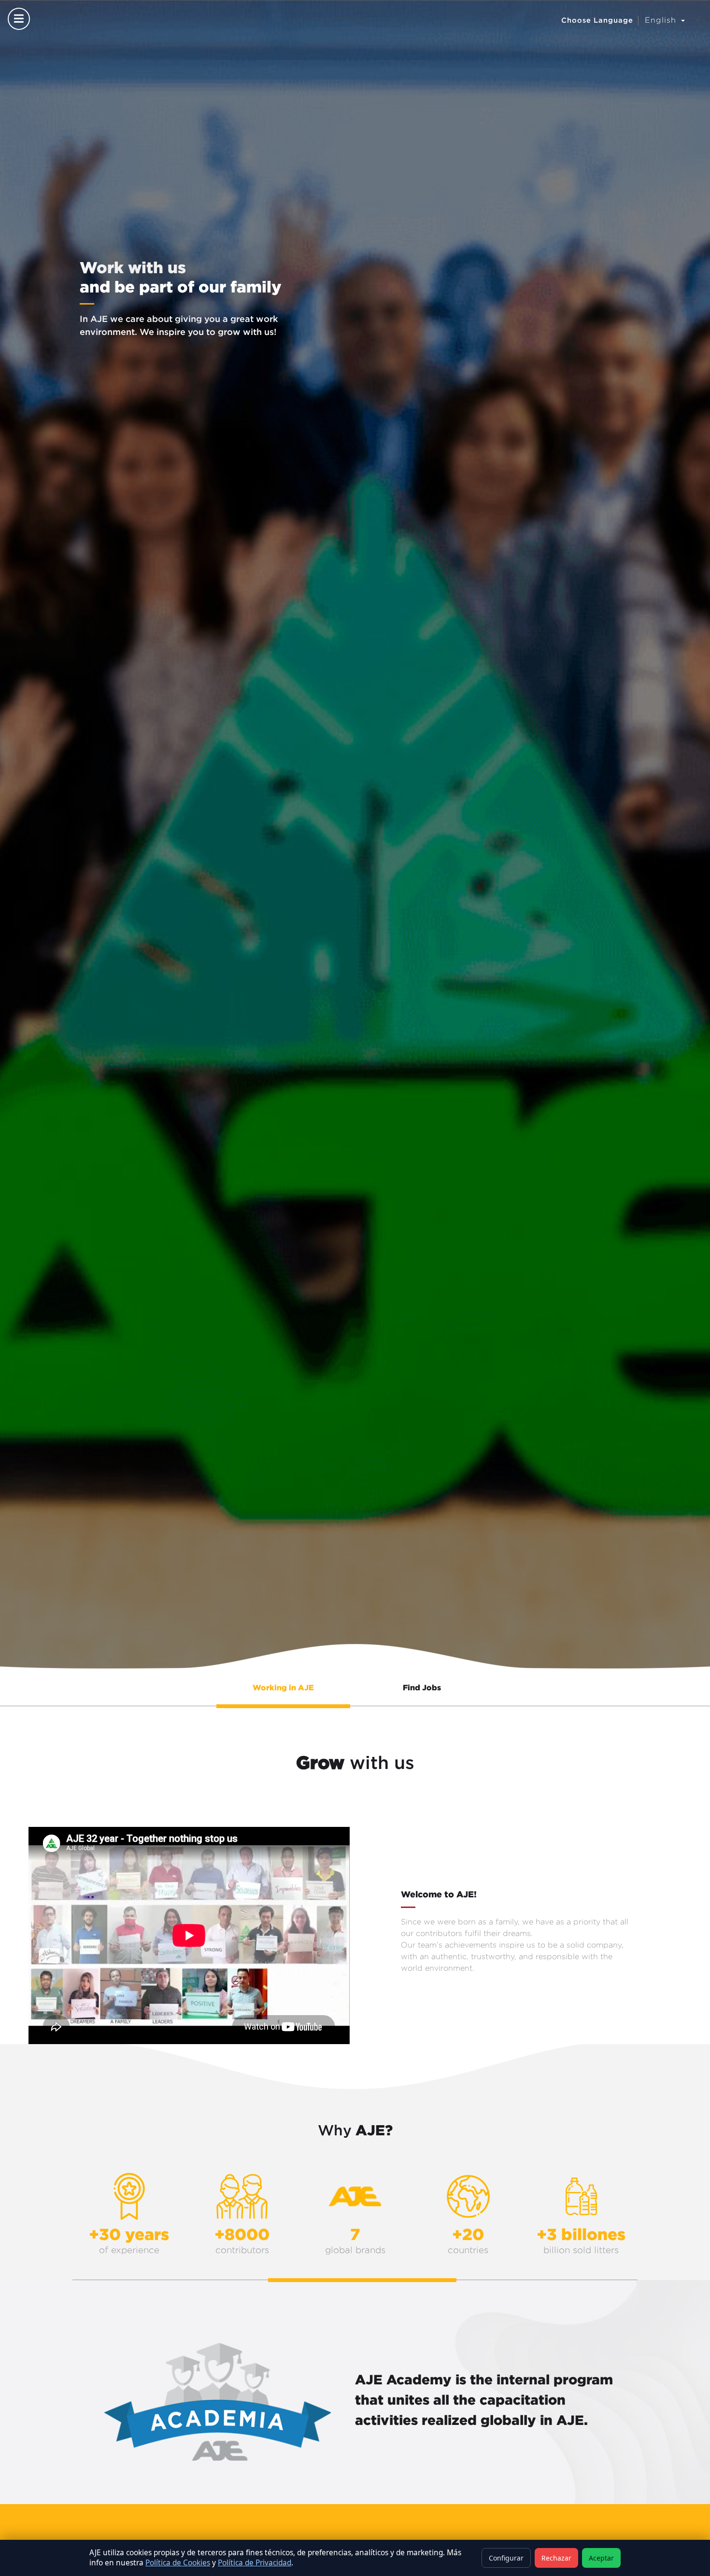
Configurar (506, 2558)
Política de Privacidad (255, 2563)
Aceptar (601, 2558)
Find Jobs (422, 1687)
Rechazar (556, 2558)
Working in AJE (283, 1687)
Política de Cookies (178, 2563)
